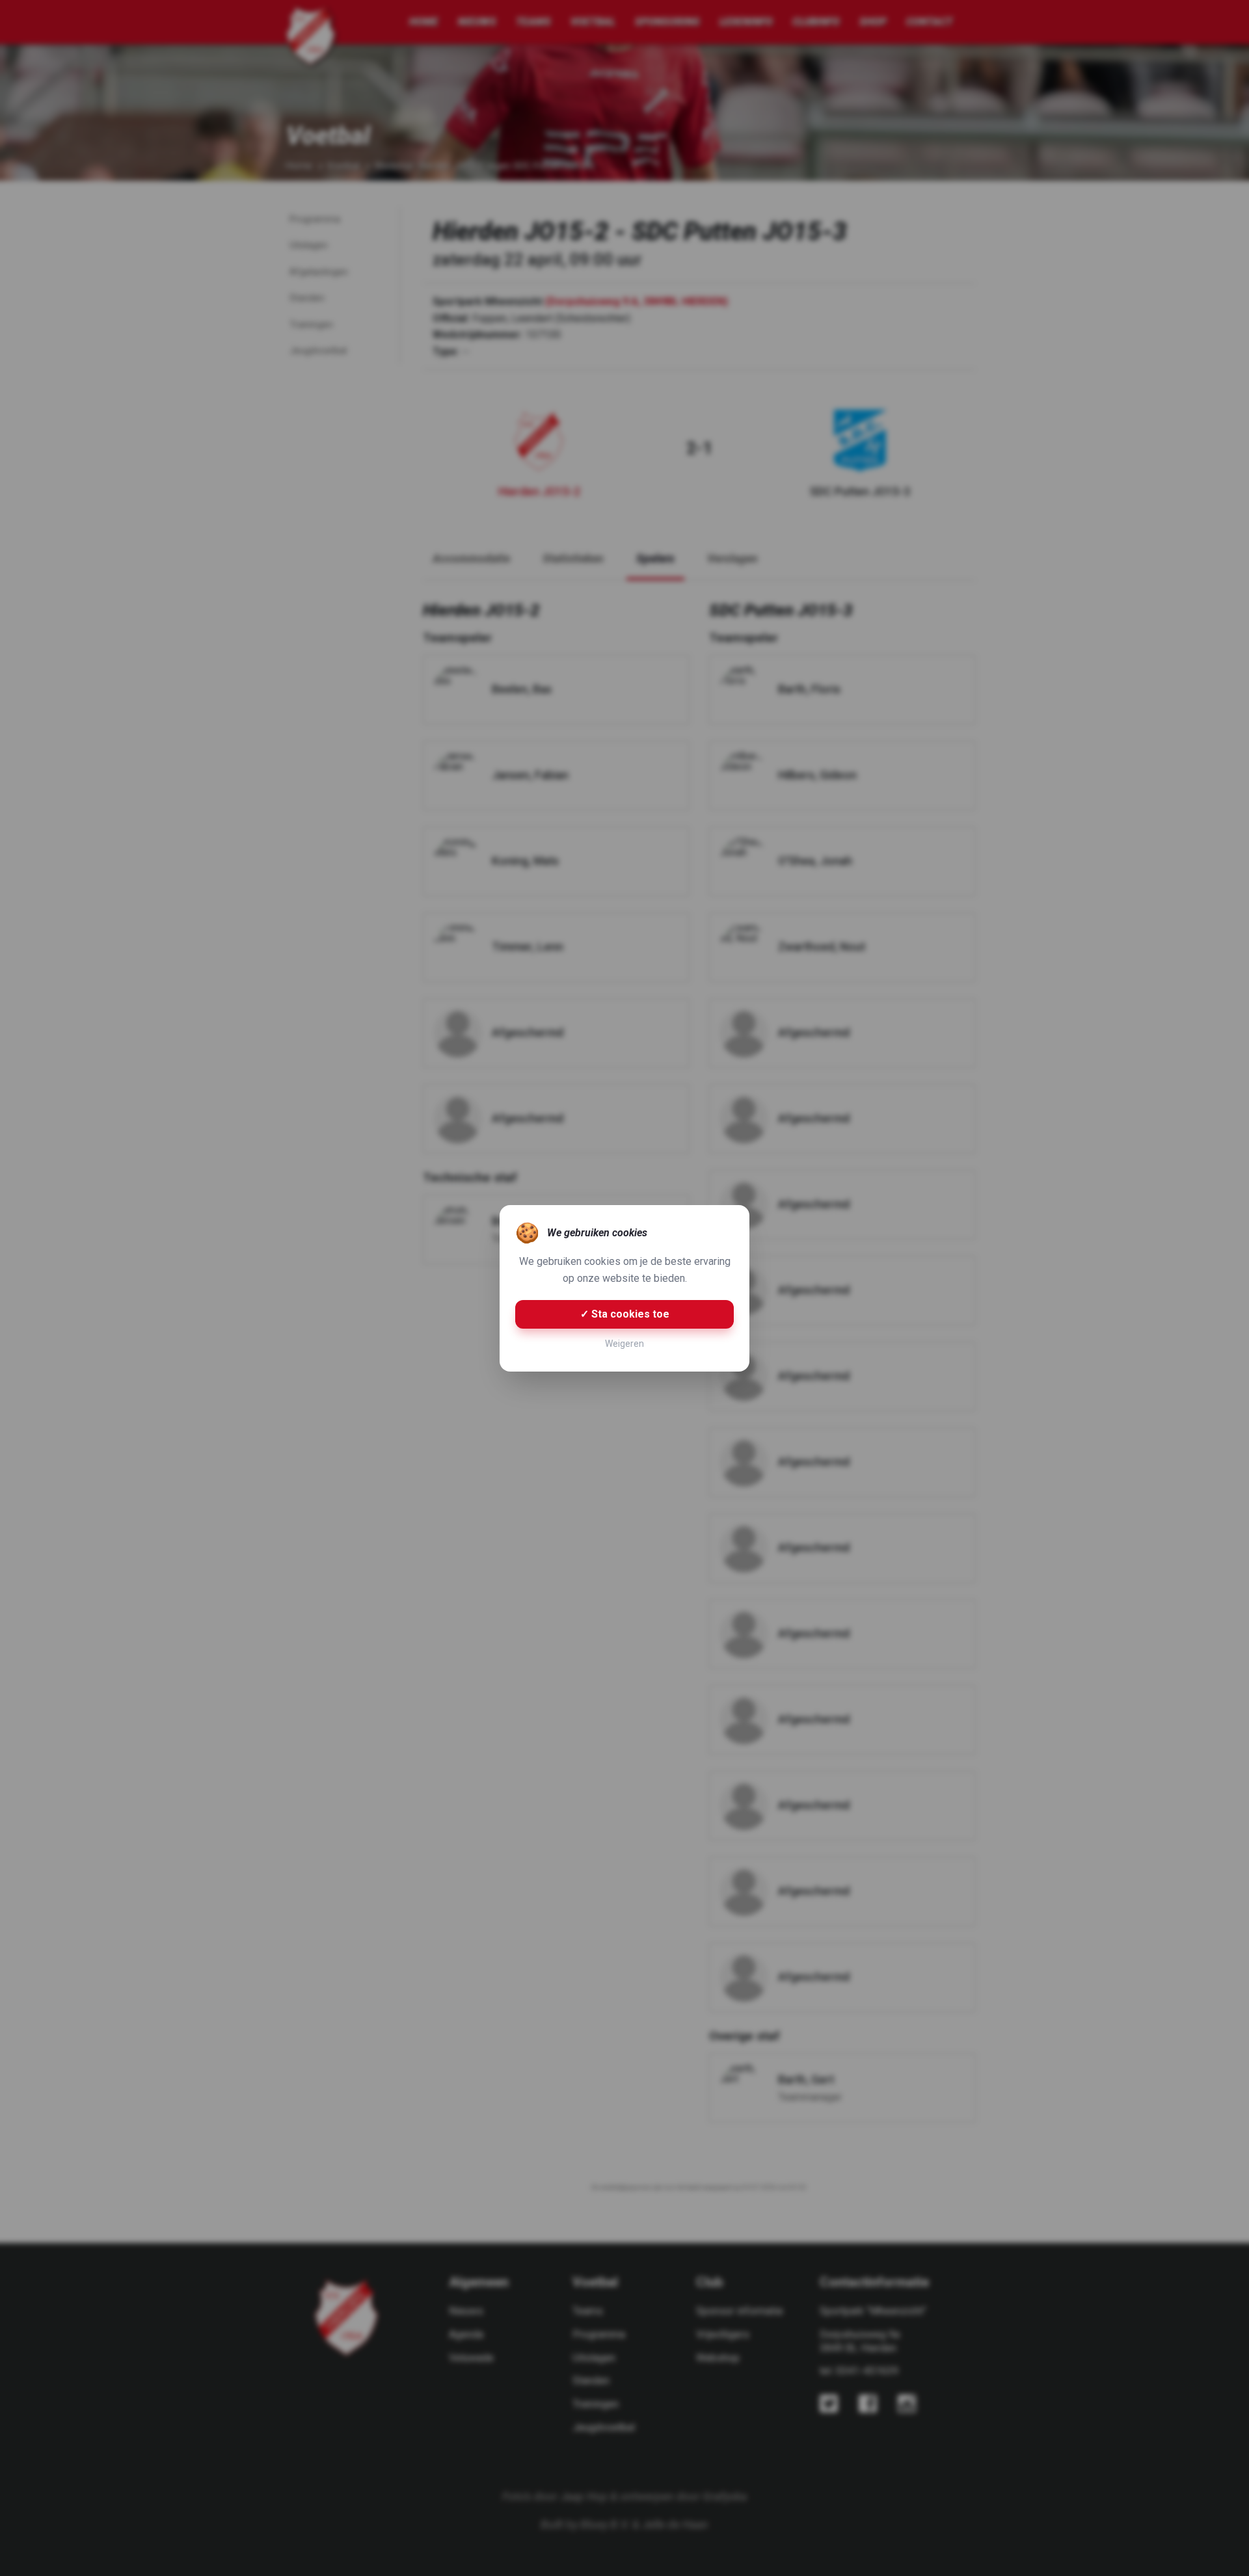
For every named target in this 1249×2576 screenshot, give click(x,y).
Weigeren (624, 1344)
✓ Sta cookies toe (625, 1314)
